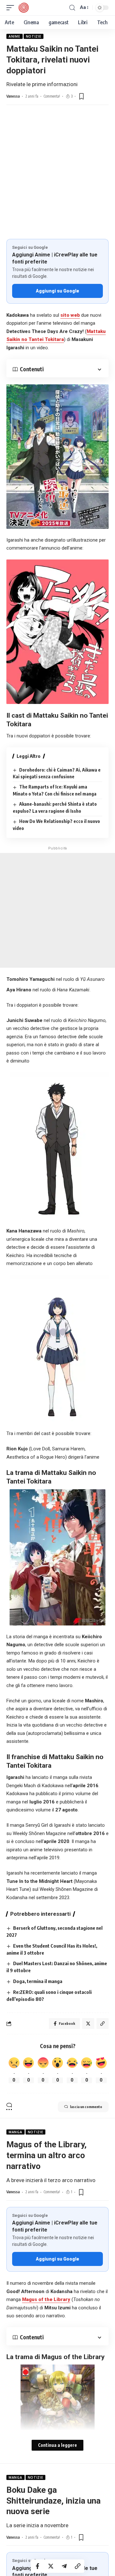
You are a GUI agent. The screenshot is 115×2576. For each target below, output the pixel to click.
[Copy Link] (78, 2566)
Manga (15, 2132)
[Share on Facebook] (37, 2566)
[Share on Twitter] (51, 2566)
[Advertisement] (57, 178)
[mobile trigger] (12, 8)
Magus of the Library (46, 2299)
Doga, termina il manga (38, 1981)
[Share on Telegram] (64, 2566)
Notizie (34, 36)
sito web (70, 315)
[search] (72, 8)
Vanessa (13, 96)
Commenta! (52, 96)
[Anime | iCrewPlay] (24, 8)
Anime (15, 36)
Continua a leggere (57, 2445)
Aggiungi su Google (57, 291)
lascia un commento (86, 2107)
